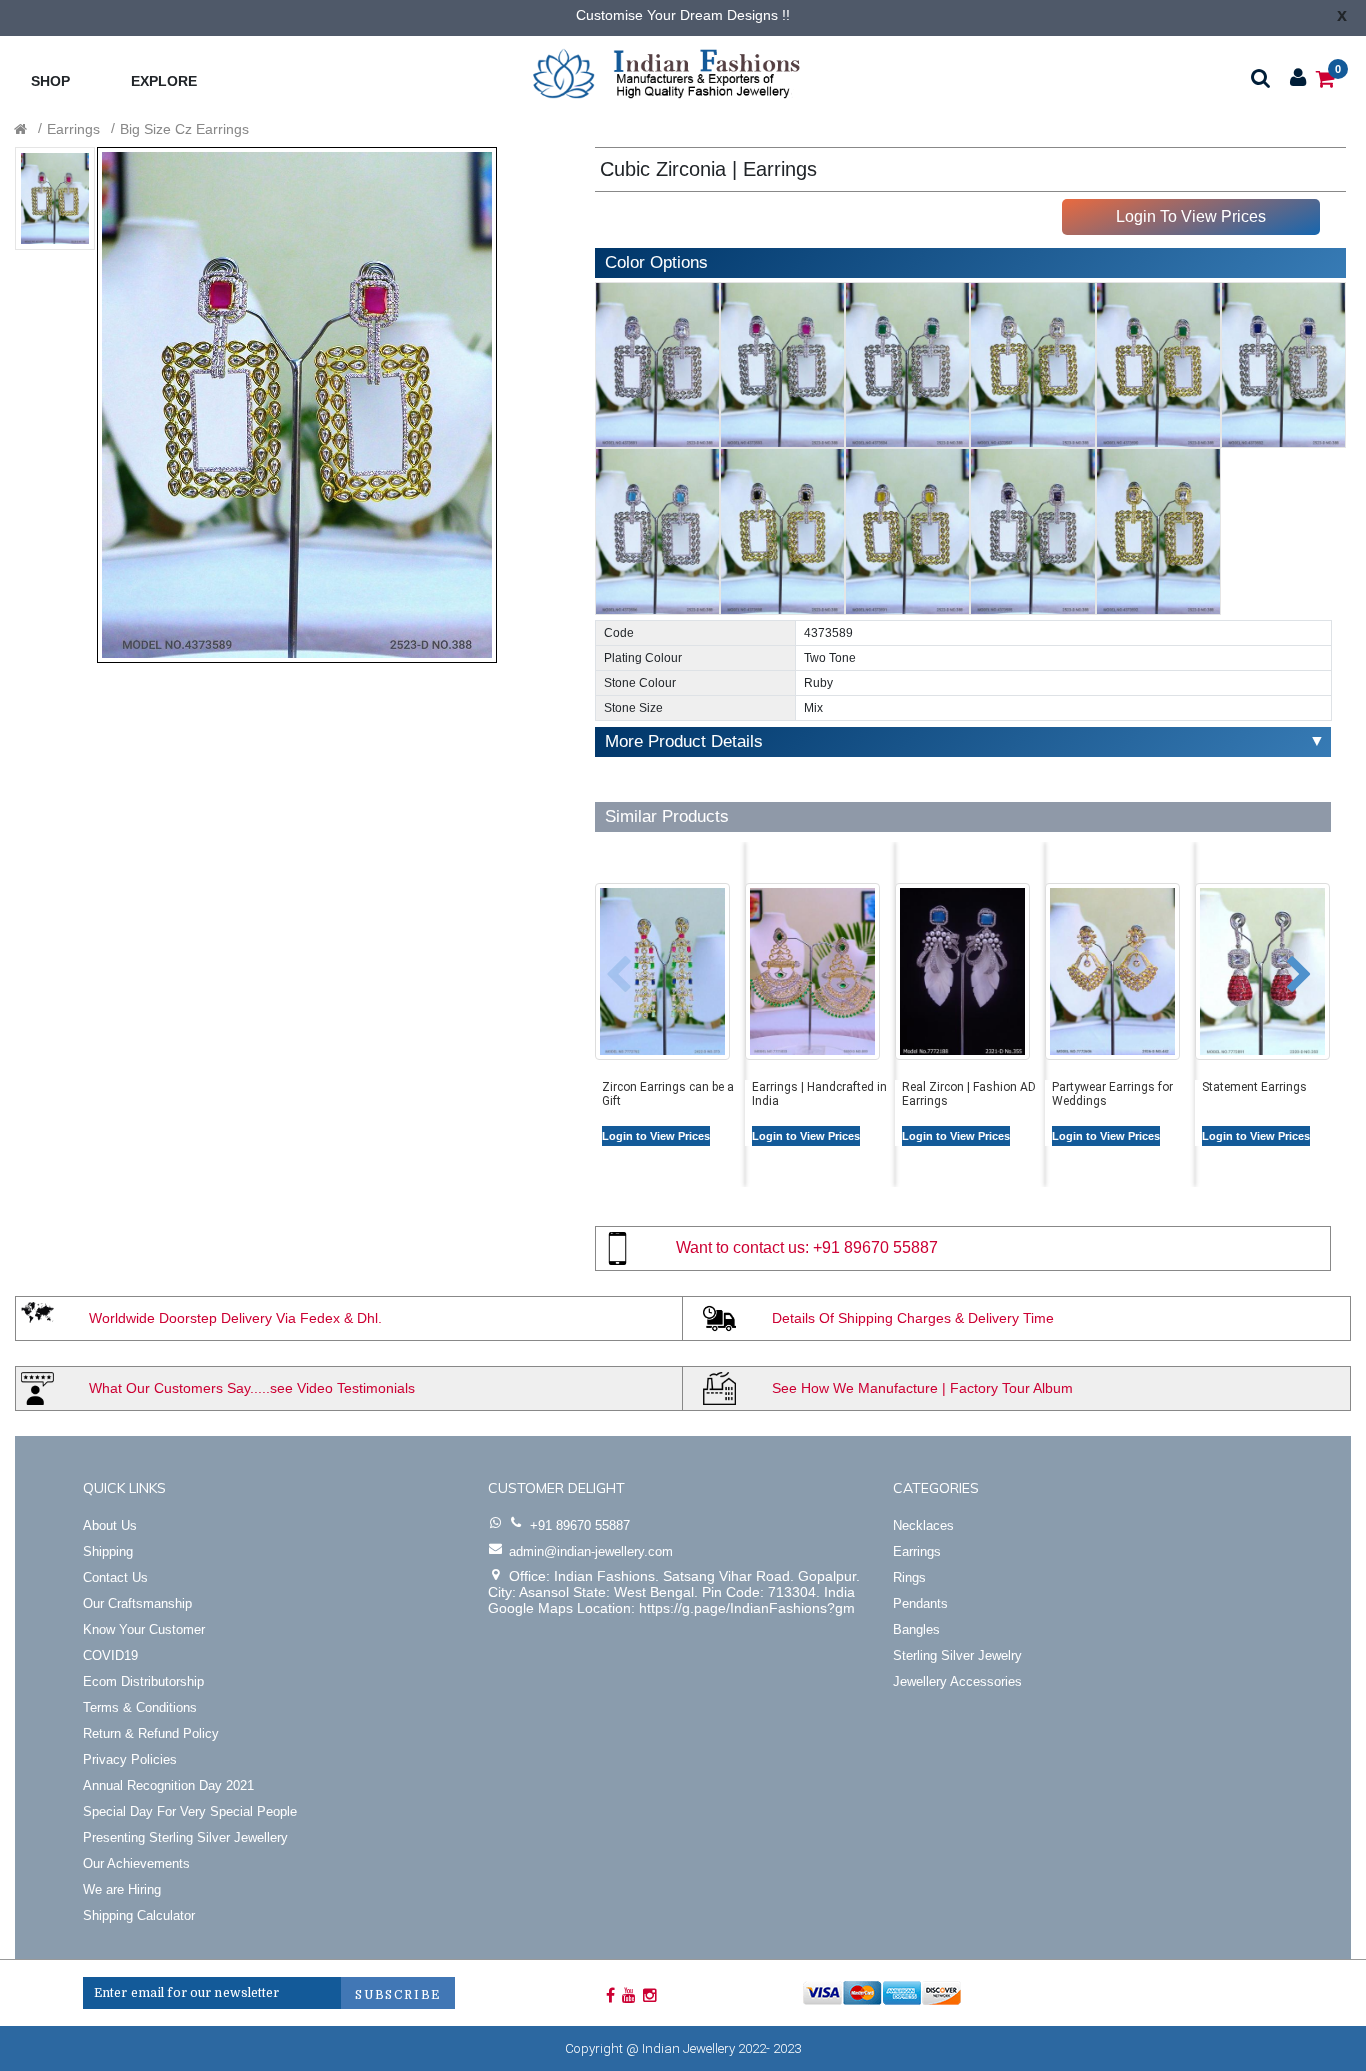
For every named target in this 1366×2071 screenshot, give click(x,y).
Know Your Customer (144, 1629)
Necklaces (923, 1525)
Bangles (916, 1629)
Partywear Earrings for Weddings (1112, 1094)
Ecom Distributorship (143, 1681)
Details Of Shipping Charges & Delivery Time (913, 1318)
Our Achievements (136, 1863)
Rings (909, 1577)
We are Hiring (122, 1889)
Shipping (108, 1551)
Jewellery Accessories (957, 1681)
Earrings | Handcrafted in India (819, 1094)
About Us (110, 1525)
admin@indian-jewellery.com (591, 1551)
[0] (1325, 77)
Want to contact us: (742, 1247)
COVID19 (110, 1655)
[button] (603, 965)
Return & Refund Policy (151, 1733)
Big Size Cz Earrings (184, 129)
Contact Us (115, 1577)
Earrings (73, 129)
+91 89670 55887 (875, 1247)
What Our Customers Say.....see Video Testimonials (252, 1388)
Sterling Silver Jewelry (957, 1655)
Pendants (920, 1603)
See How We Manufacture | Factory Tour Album (922, 1388)
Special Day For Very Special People (190, 1811)
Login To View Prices (1191, 216)
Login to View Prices (656, 1136)
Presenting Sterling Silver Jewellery (185, 1837)
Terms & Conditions (140, 1707)
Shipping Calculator (139, 1915)
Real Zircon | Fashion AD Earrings (969, 1094)
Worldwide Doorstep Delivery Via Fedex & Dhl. (235, 1318)
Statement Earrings (1254, 1087)
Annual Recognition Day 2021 (168, 1785)
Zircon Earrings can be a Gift (668, 1094)
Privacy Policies (130, 1759)
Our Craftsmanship (137, 1603)
